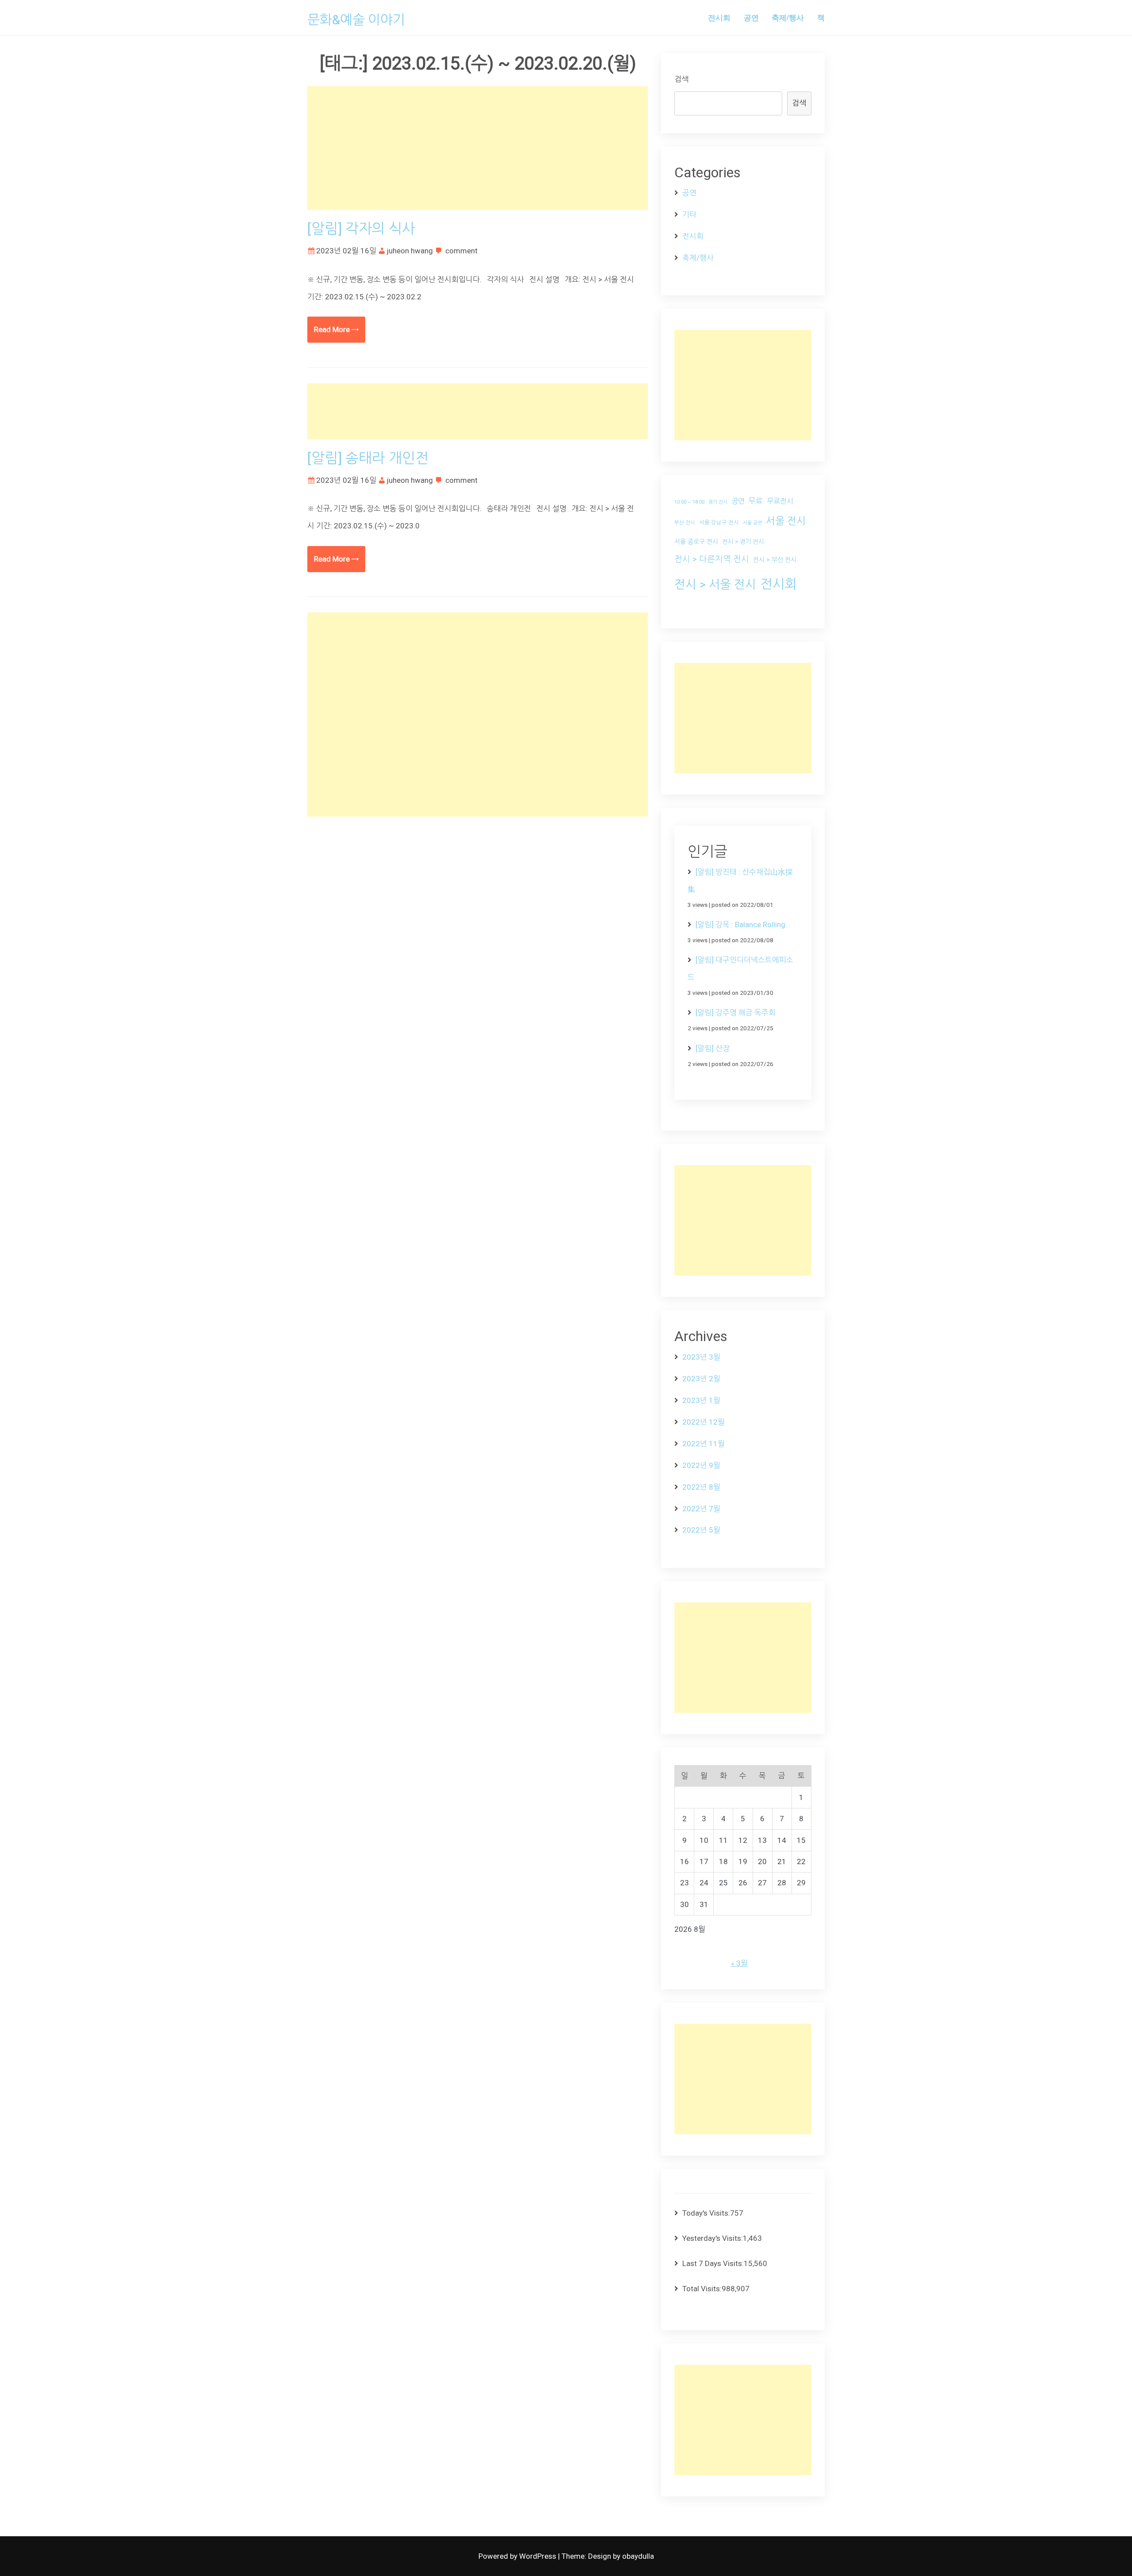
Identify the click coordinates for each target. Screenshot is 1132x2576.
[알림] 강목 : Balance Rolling (740, 925)
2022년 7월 (701, 1509)
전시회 (719, 17)
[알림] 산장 (713, 1048)
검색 (681, 79)
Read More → (336, 329)
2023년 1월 (701, 1400)
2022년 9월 (701, 1465)
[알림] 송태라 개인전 (368, 458)
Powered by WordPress (518, 2556)
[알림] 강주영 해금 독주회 (736, 1013)
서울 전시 (786, 521)
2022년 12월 (704, 1422)
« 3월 (739, 1963)
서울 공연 (752, 523)
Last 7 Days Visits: (713, 2263)
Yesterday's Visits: (713, 2238)
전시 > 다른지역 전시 (712, 559)
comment (461, 251)
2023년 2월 (701, 1379)
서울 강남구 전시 (719, 522)
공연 (751, 17)
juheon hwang (410, 251)
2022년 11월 (704, 1444)
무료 (756, 501)
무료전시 (780, 501)
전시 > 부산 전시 (775, 560)
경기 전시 (718, 502)
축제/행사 (788, 17)
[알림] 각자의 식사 (361, 229)
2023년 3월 (701, 1357)
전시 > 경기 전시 (743, 542)
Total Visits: (702, 2289)
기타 (689, 214)
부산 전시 (685, 523)
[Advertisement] (478, 148)
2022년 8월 (701, 1487)
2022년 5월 (701, 1530)
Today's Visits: (706, 2213)
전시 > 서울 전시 (715, 584)
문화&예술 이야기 (356, 20)
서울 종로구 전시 (696, 542)
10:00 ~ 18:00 (689, 502)
